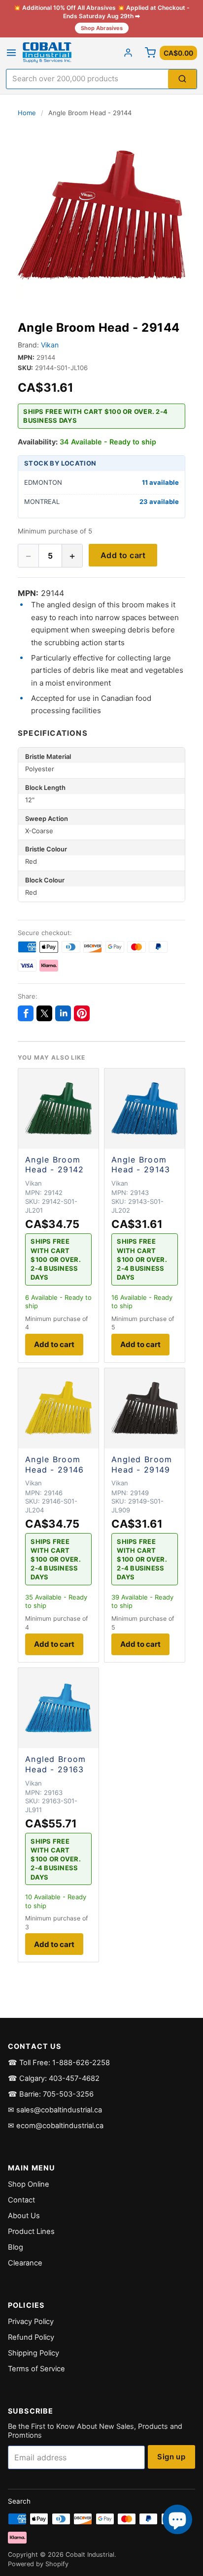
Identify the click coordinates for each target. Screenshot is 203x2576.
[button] (101, 215)
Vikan (50, 345)
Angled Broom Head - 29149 (142, 1464)
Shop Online (29, 2184)
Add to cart (123, 555)
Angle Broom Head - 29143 (141, 1165)
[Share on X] (44, 1013)
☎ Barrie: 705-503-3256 (51, 2094)
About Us (24, 2216)
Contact (21, 2200)
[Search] (182, 79)
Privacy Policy (31, 2322)
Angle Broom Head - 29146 (54, 1464)
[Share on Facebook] (26, 1013)
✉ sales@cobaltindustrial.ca (55, 2110)
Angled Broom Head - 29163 (55, 1764)
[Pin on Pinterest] (82, 1013)
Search (19, 2501)
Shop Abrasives (102, 28)
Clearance (25, 2263)
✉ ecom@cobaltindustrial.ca (56, 2126)
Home (27, 113)
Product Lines (31, 2231)
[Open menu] (11, 53)
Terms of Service (36, 2369)
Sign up (171, 2457)
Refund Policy (31, 2337)
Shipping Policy (34, 2353)
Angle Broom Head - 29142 (54, 1165)
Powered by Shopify (38, 2564)
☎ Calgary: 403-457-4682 (54, 2078)
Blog (16, 2247)
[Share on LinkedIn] (63, 1013)
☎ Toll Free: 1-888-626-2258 (59, 2063)
